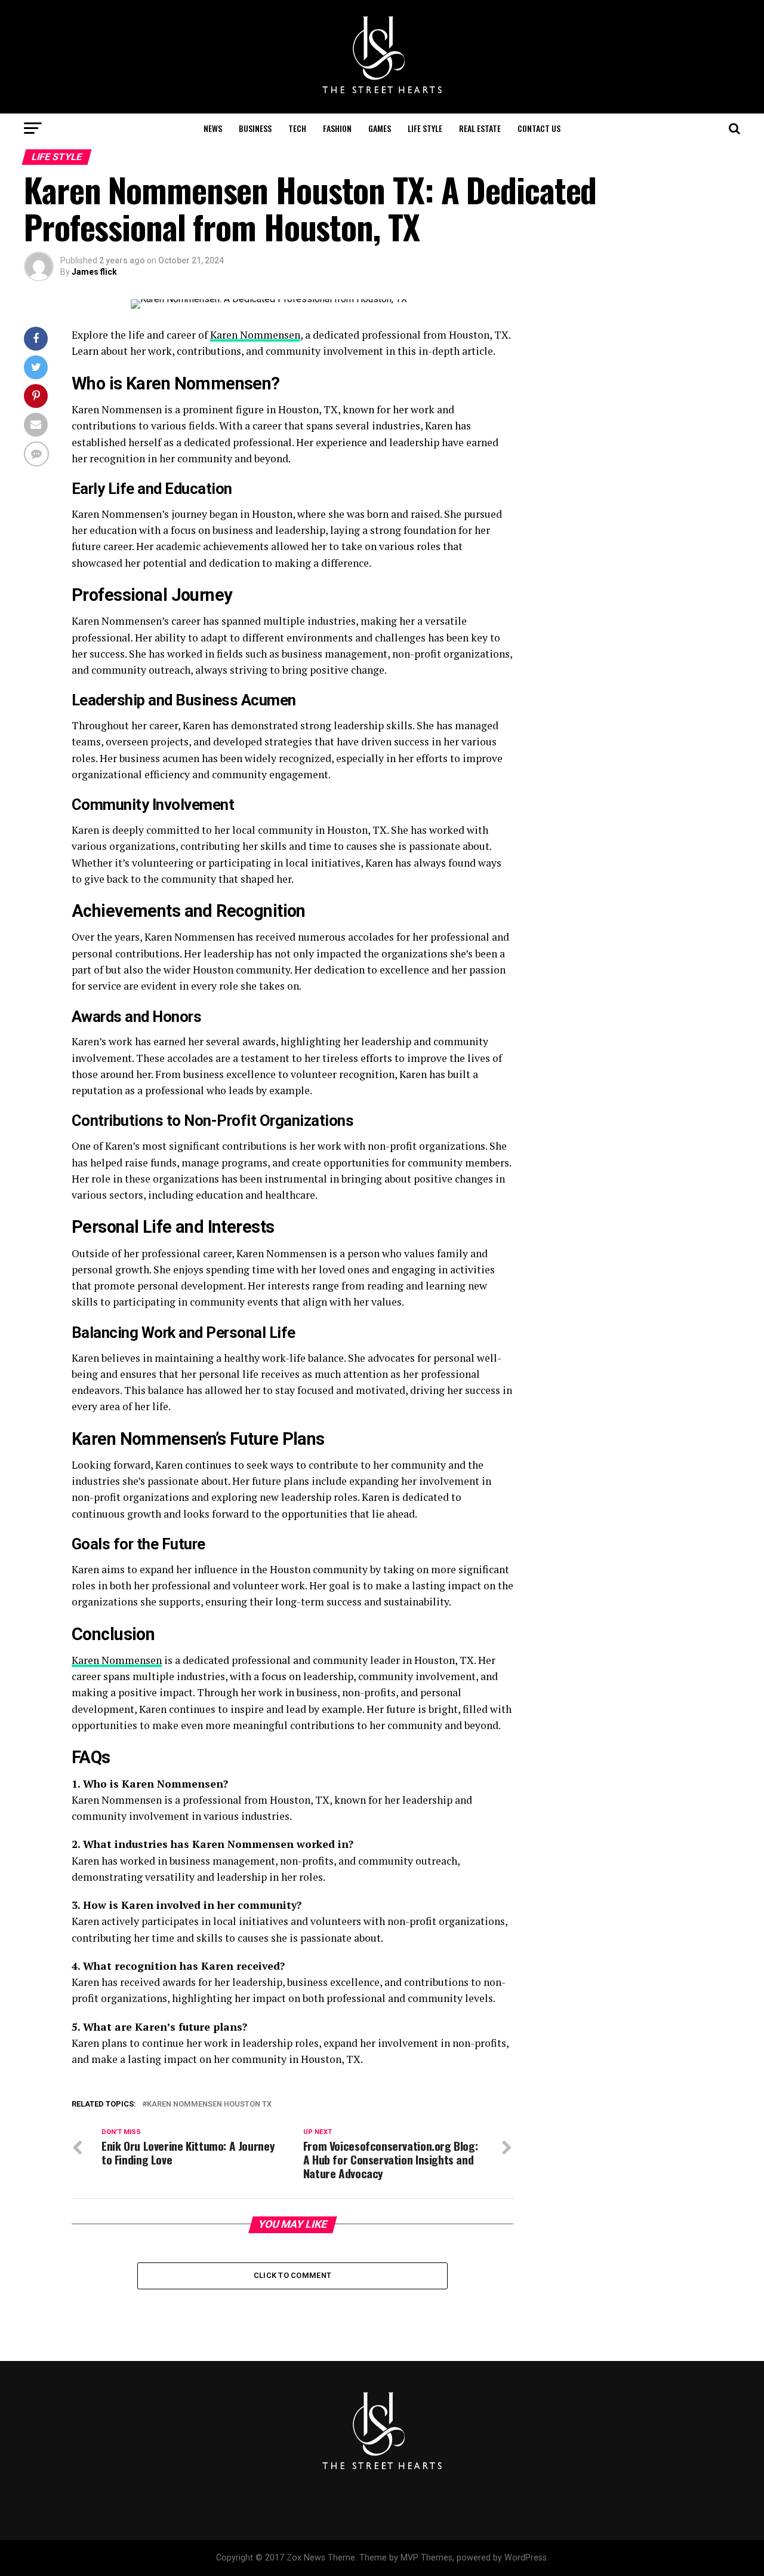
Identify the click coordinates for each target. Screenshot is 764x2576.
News (213, 128)
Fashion (337, 128)
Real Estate (480, 128)
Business (255, 128)
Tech (297, 128)
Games (380, 128)
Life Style (425, 128)
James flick (94, 272)
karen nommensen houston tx (209, 2104)
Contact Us (539, 128)
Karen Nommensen (255, 335)
